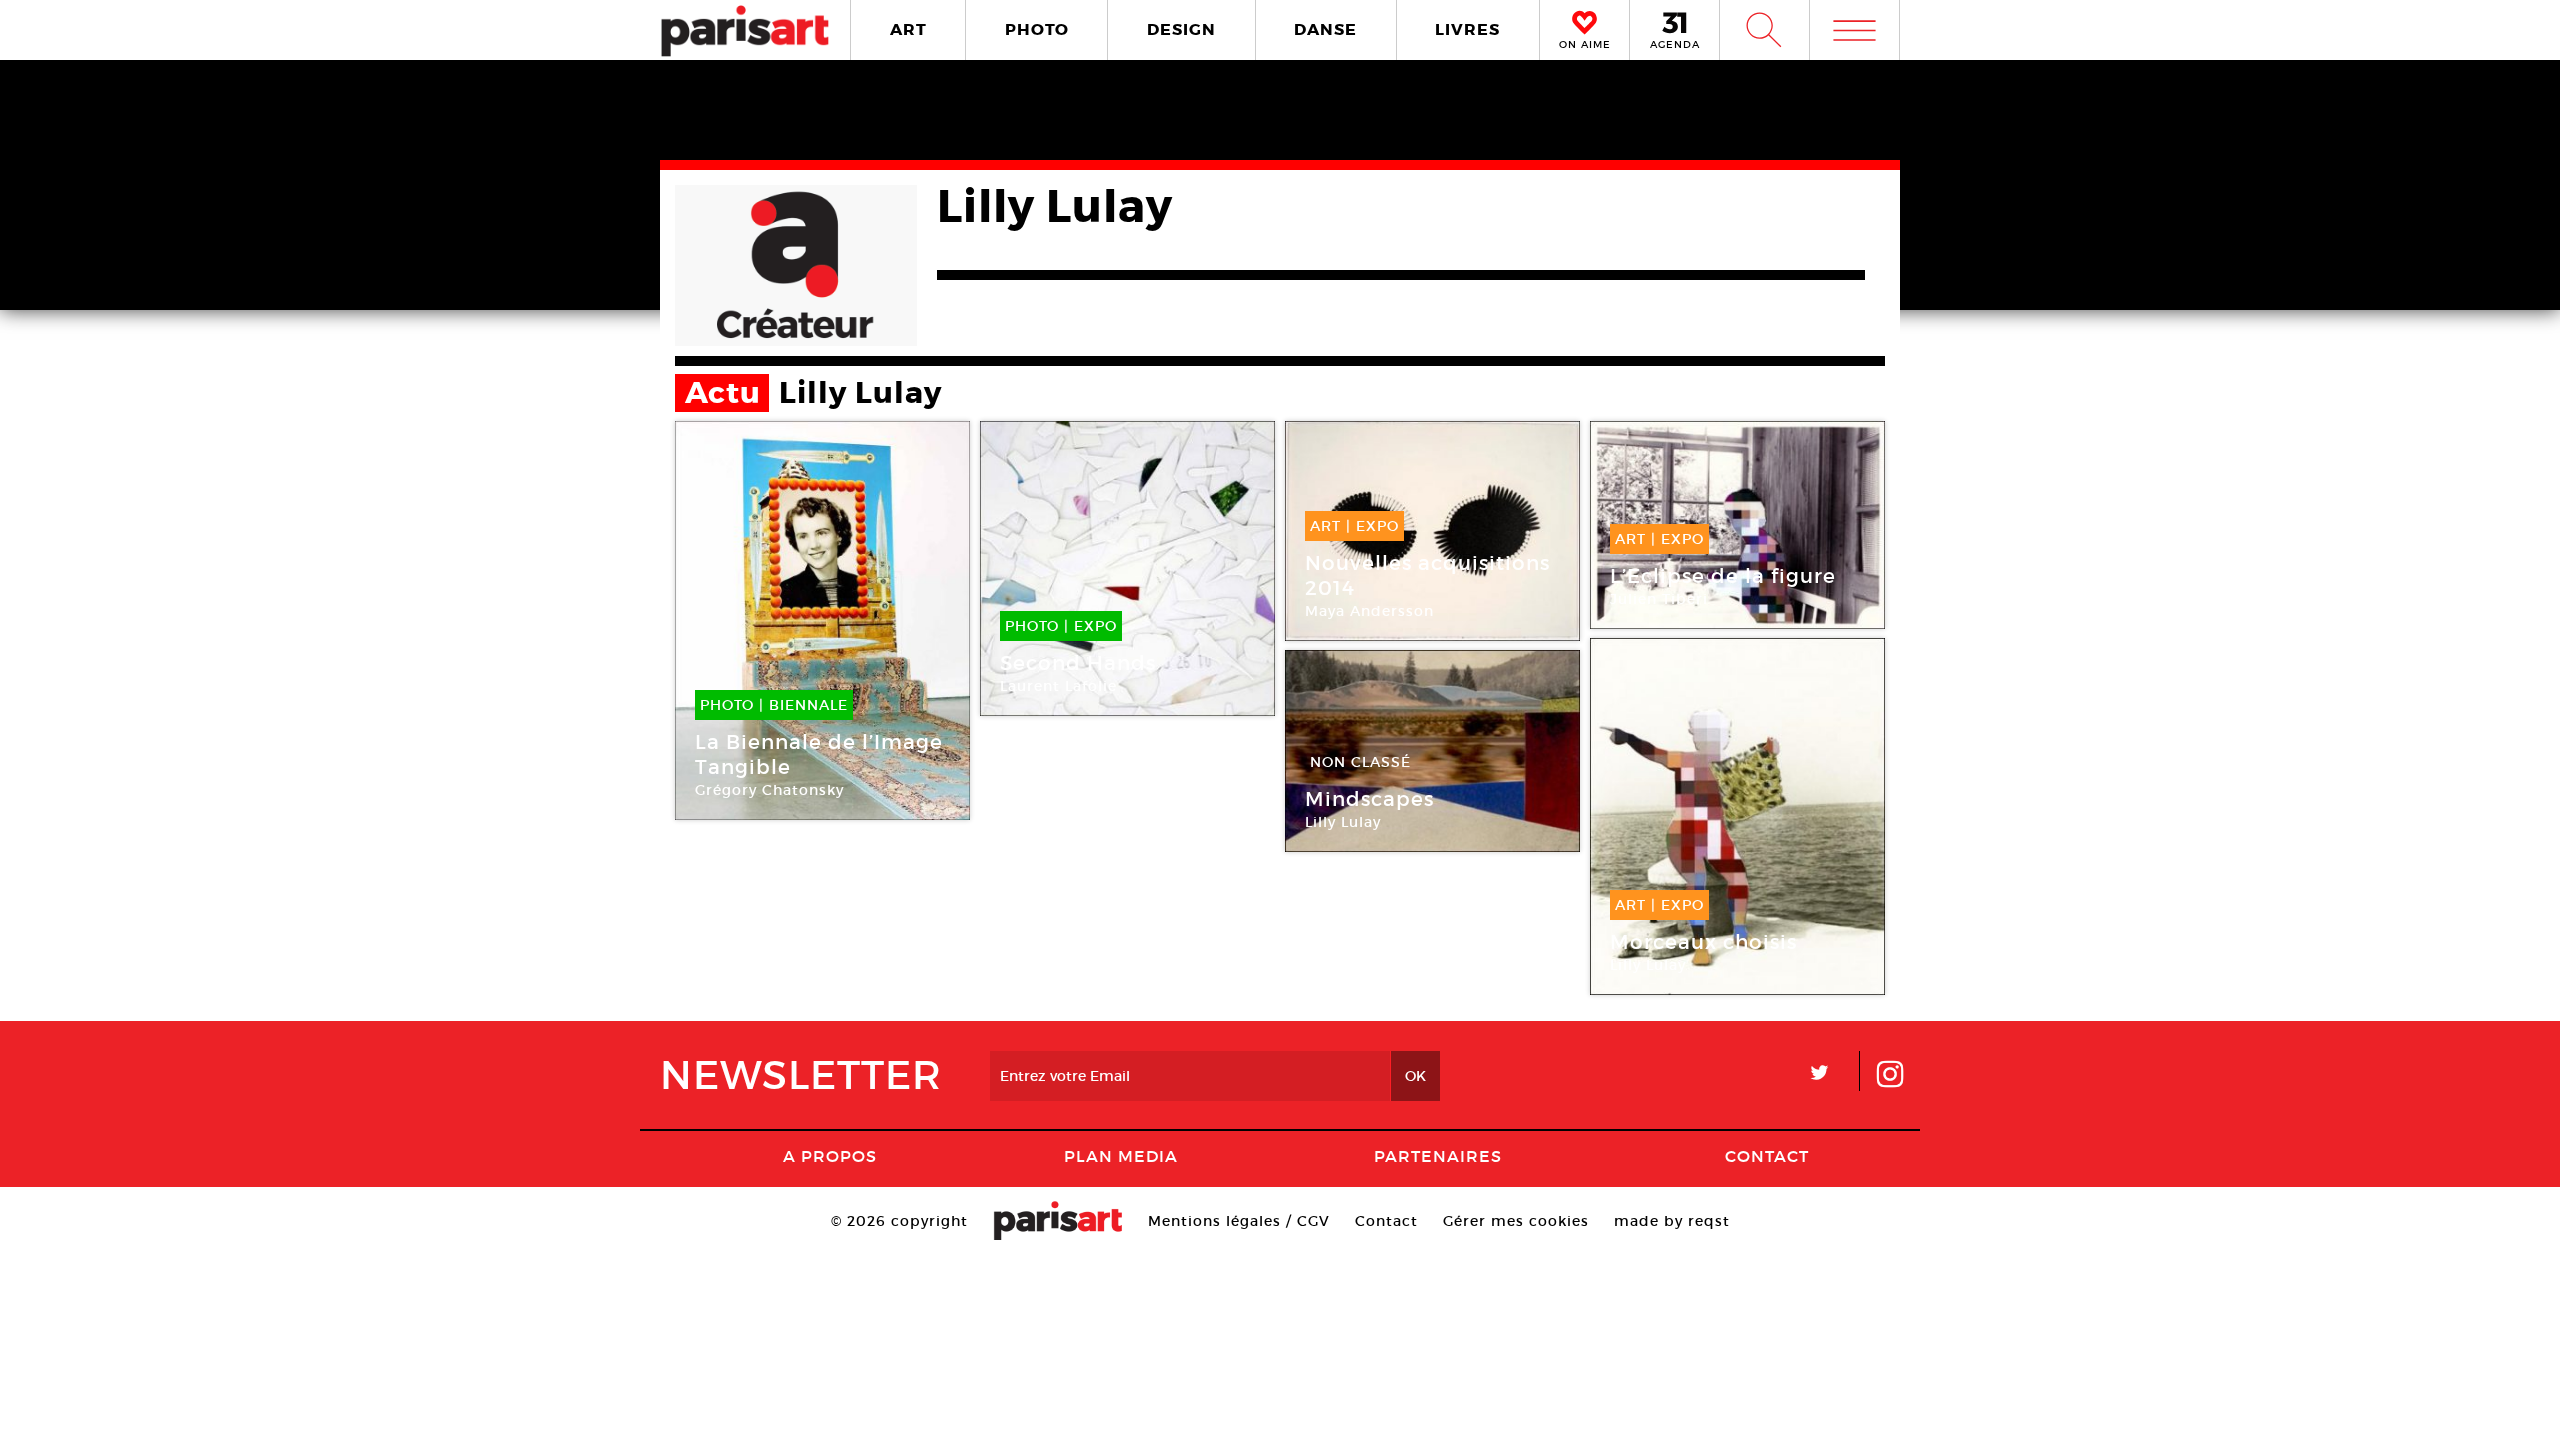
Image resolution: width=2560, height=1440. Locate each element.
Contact (1767, 1156)
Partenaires (1438, 1156)
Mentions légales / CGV (1239, 1221)
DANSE (1325, 29)
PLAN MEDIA (1121, 1156)
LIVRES (1467, 29)
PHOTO (1037, 29)
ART (908, 29)
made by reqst (1672, 1221)
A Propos (830, 1156)
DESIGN (1181, 29)
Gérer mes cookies (1516, 1221)
